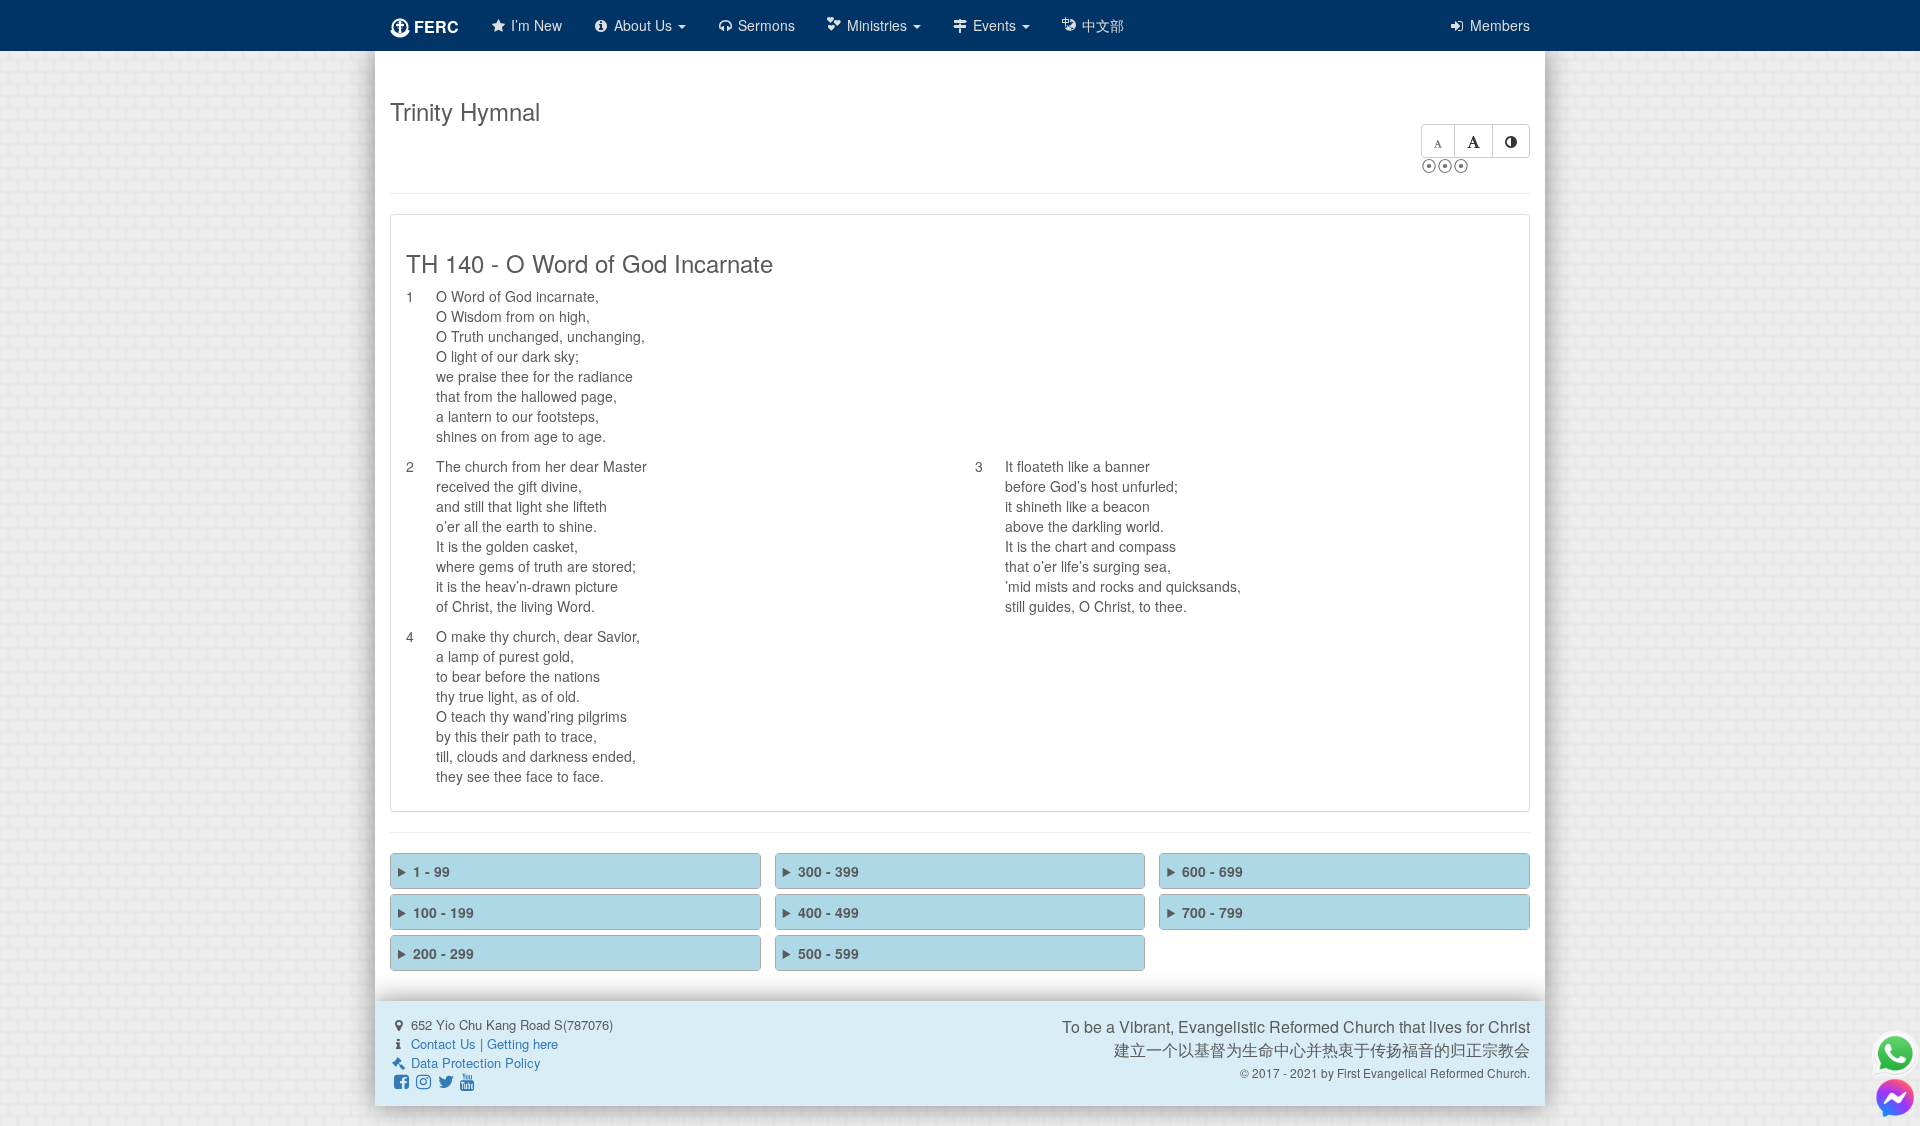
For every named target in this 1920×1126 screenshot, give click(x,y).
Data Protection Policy (474, 1062)
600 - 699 (1212, 871)
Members (1498, 25)
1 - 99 (431, 871)
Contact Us (443, 1043)
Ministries (877, 25)
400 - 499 (828, 912)
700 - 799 (1212, 912)
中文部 (1101, 25)
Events (994, 25)
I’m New (534, 25)
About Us (643, 25)
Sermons (764, 25)
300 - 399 (828, 871)
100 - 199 (443, 912)
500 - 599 (828, 953)
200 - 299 (443, 953)
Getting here (522, 1043)
